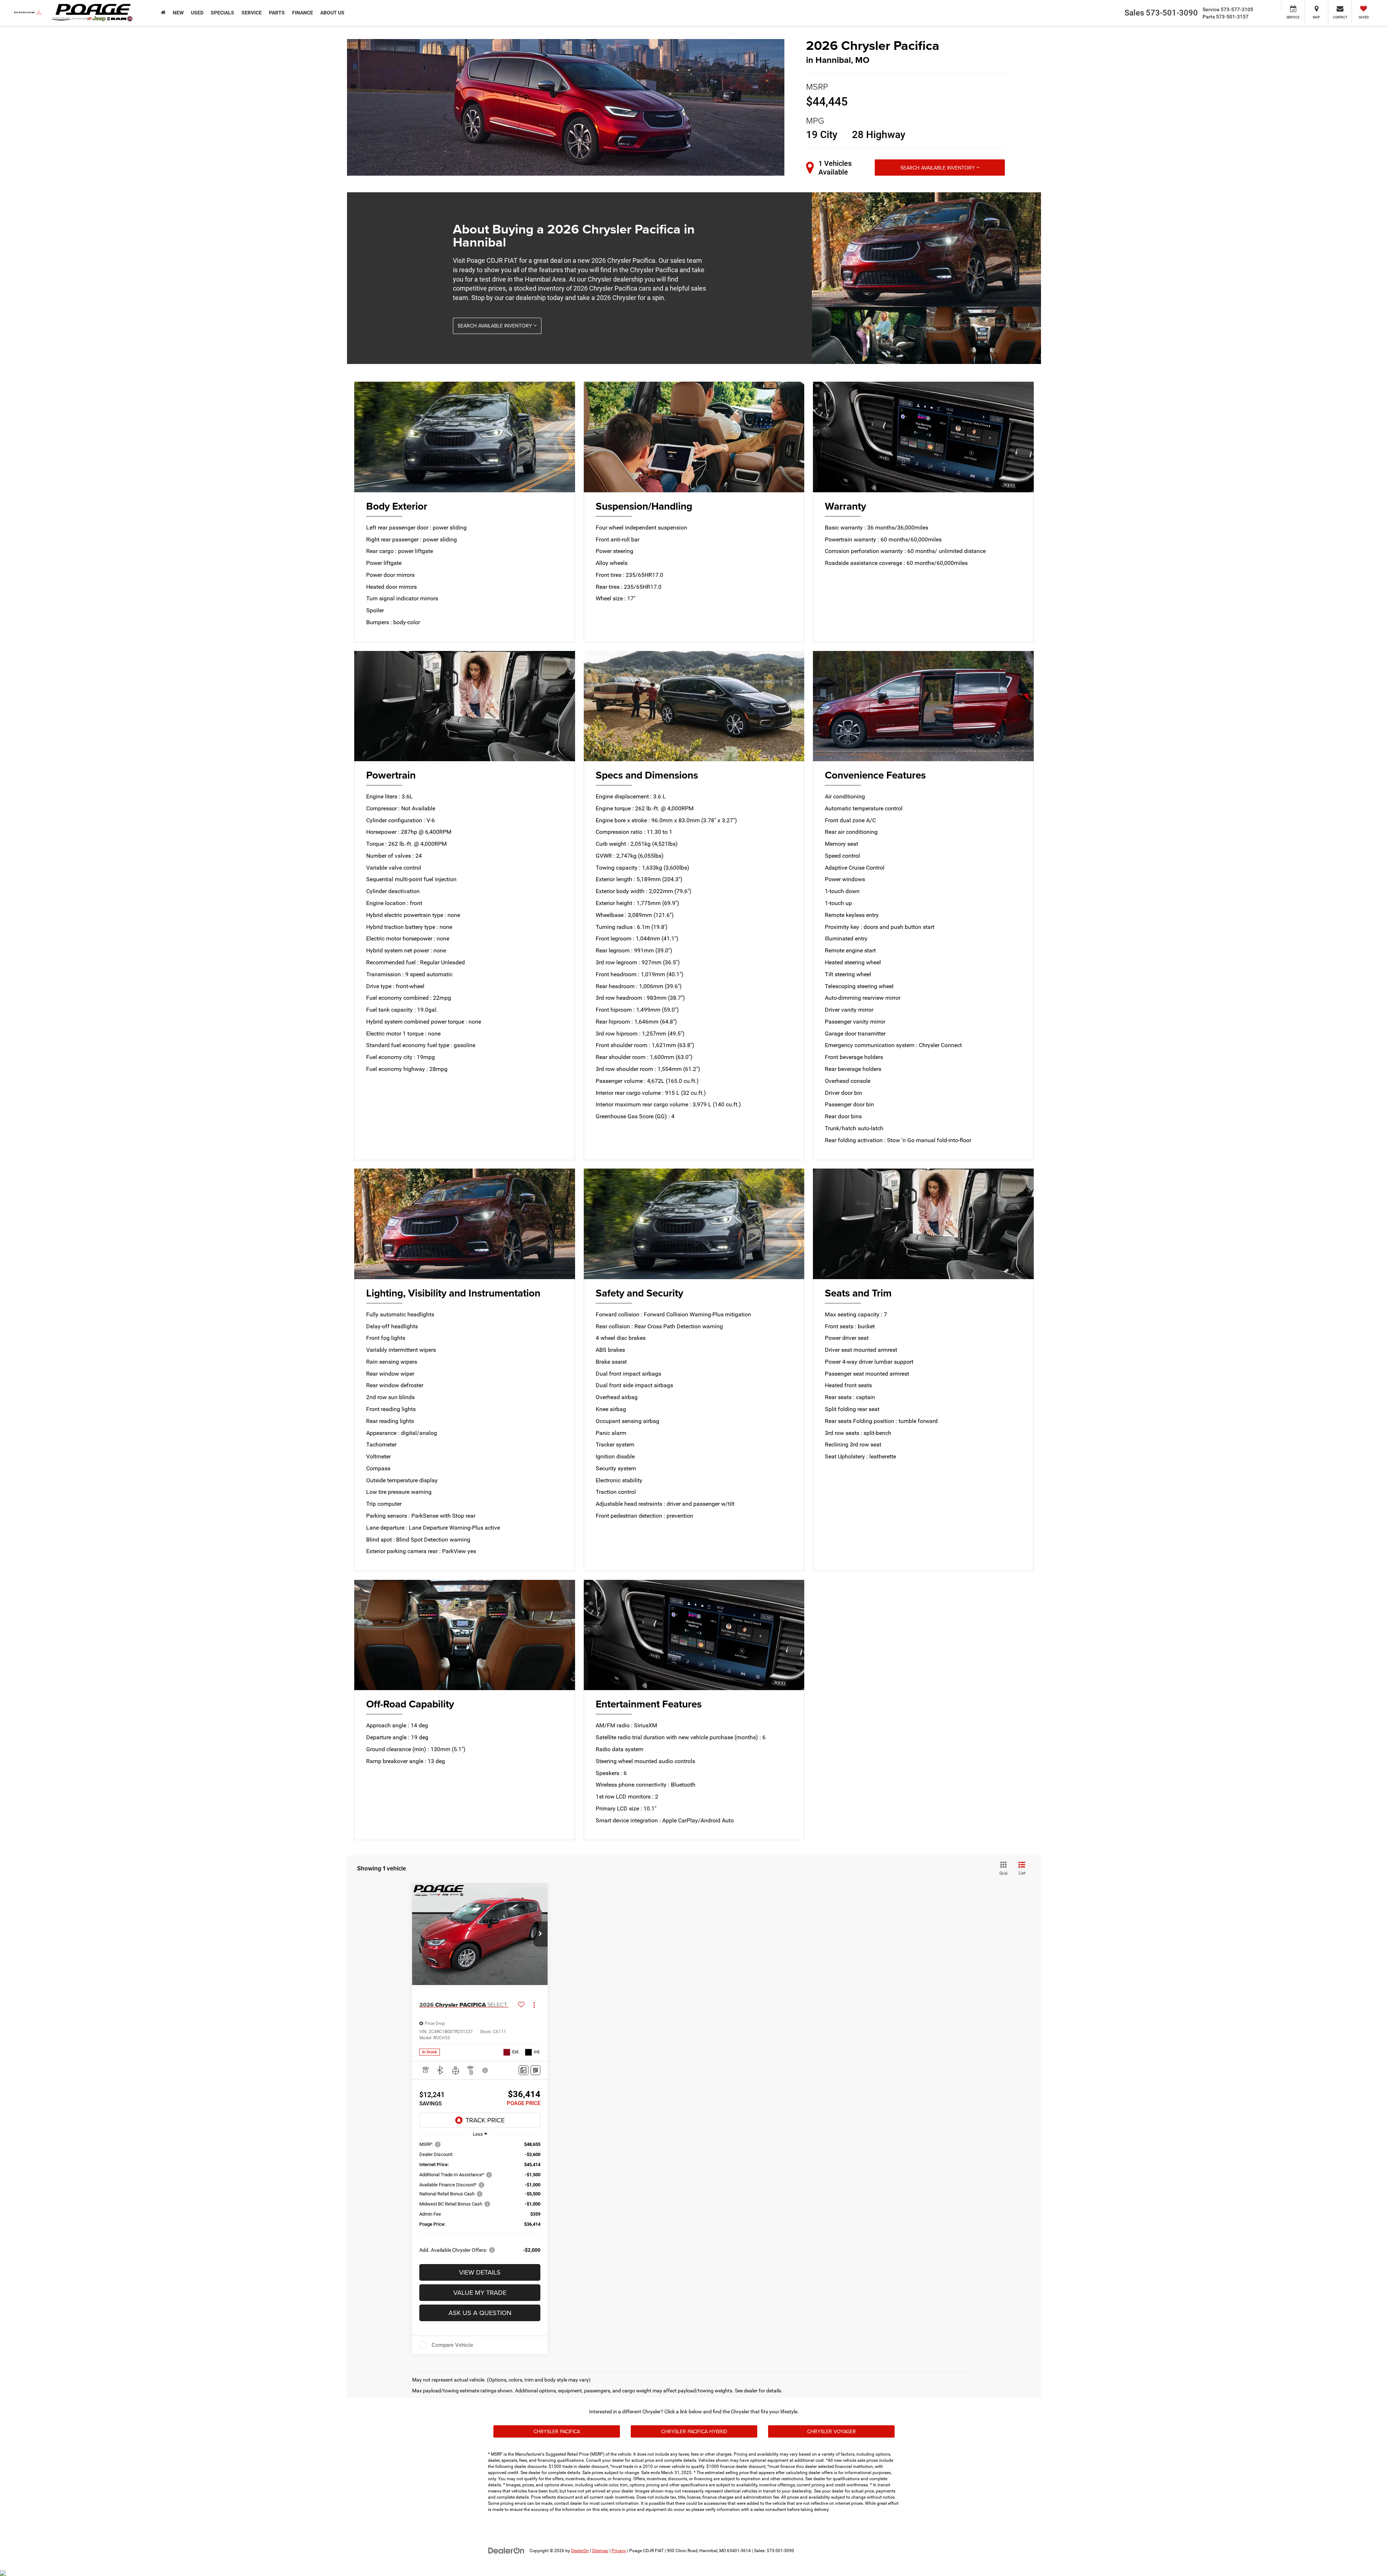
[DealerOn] (506, 2550)
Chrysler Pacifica (557, 2431)
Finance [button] (303, 13)
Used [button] (197, 13)
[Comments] (524, 2070)
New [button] (178, 13)
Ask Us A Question (480, 2313)
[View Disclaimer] (485, 2070)
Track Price (485, 2120)
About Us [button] (332, 13)
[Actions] (534, 2005)
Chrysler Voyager (832, 2431)
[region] (480, 2201)
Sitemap (600, 2551)
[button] (540, 1934)
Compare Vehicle (452, 2345)
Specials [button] (222, 13)
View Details (480, 2272)
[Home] (163, 13)
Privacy (619, 2551)
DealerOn (580, 2551)
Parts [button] (277, 13)
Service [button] (252, 13)
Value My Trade (480, 2292)
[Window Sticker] (536, 2070)
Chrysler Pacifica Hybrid (694, 2431)
